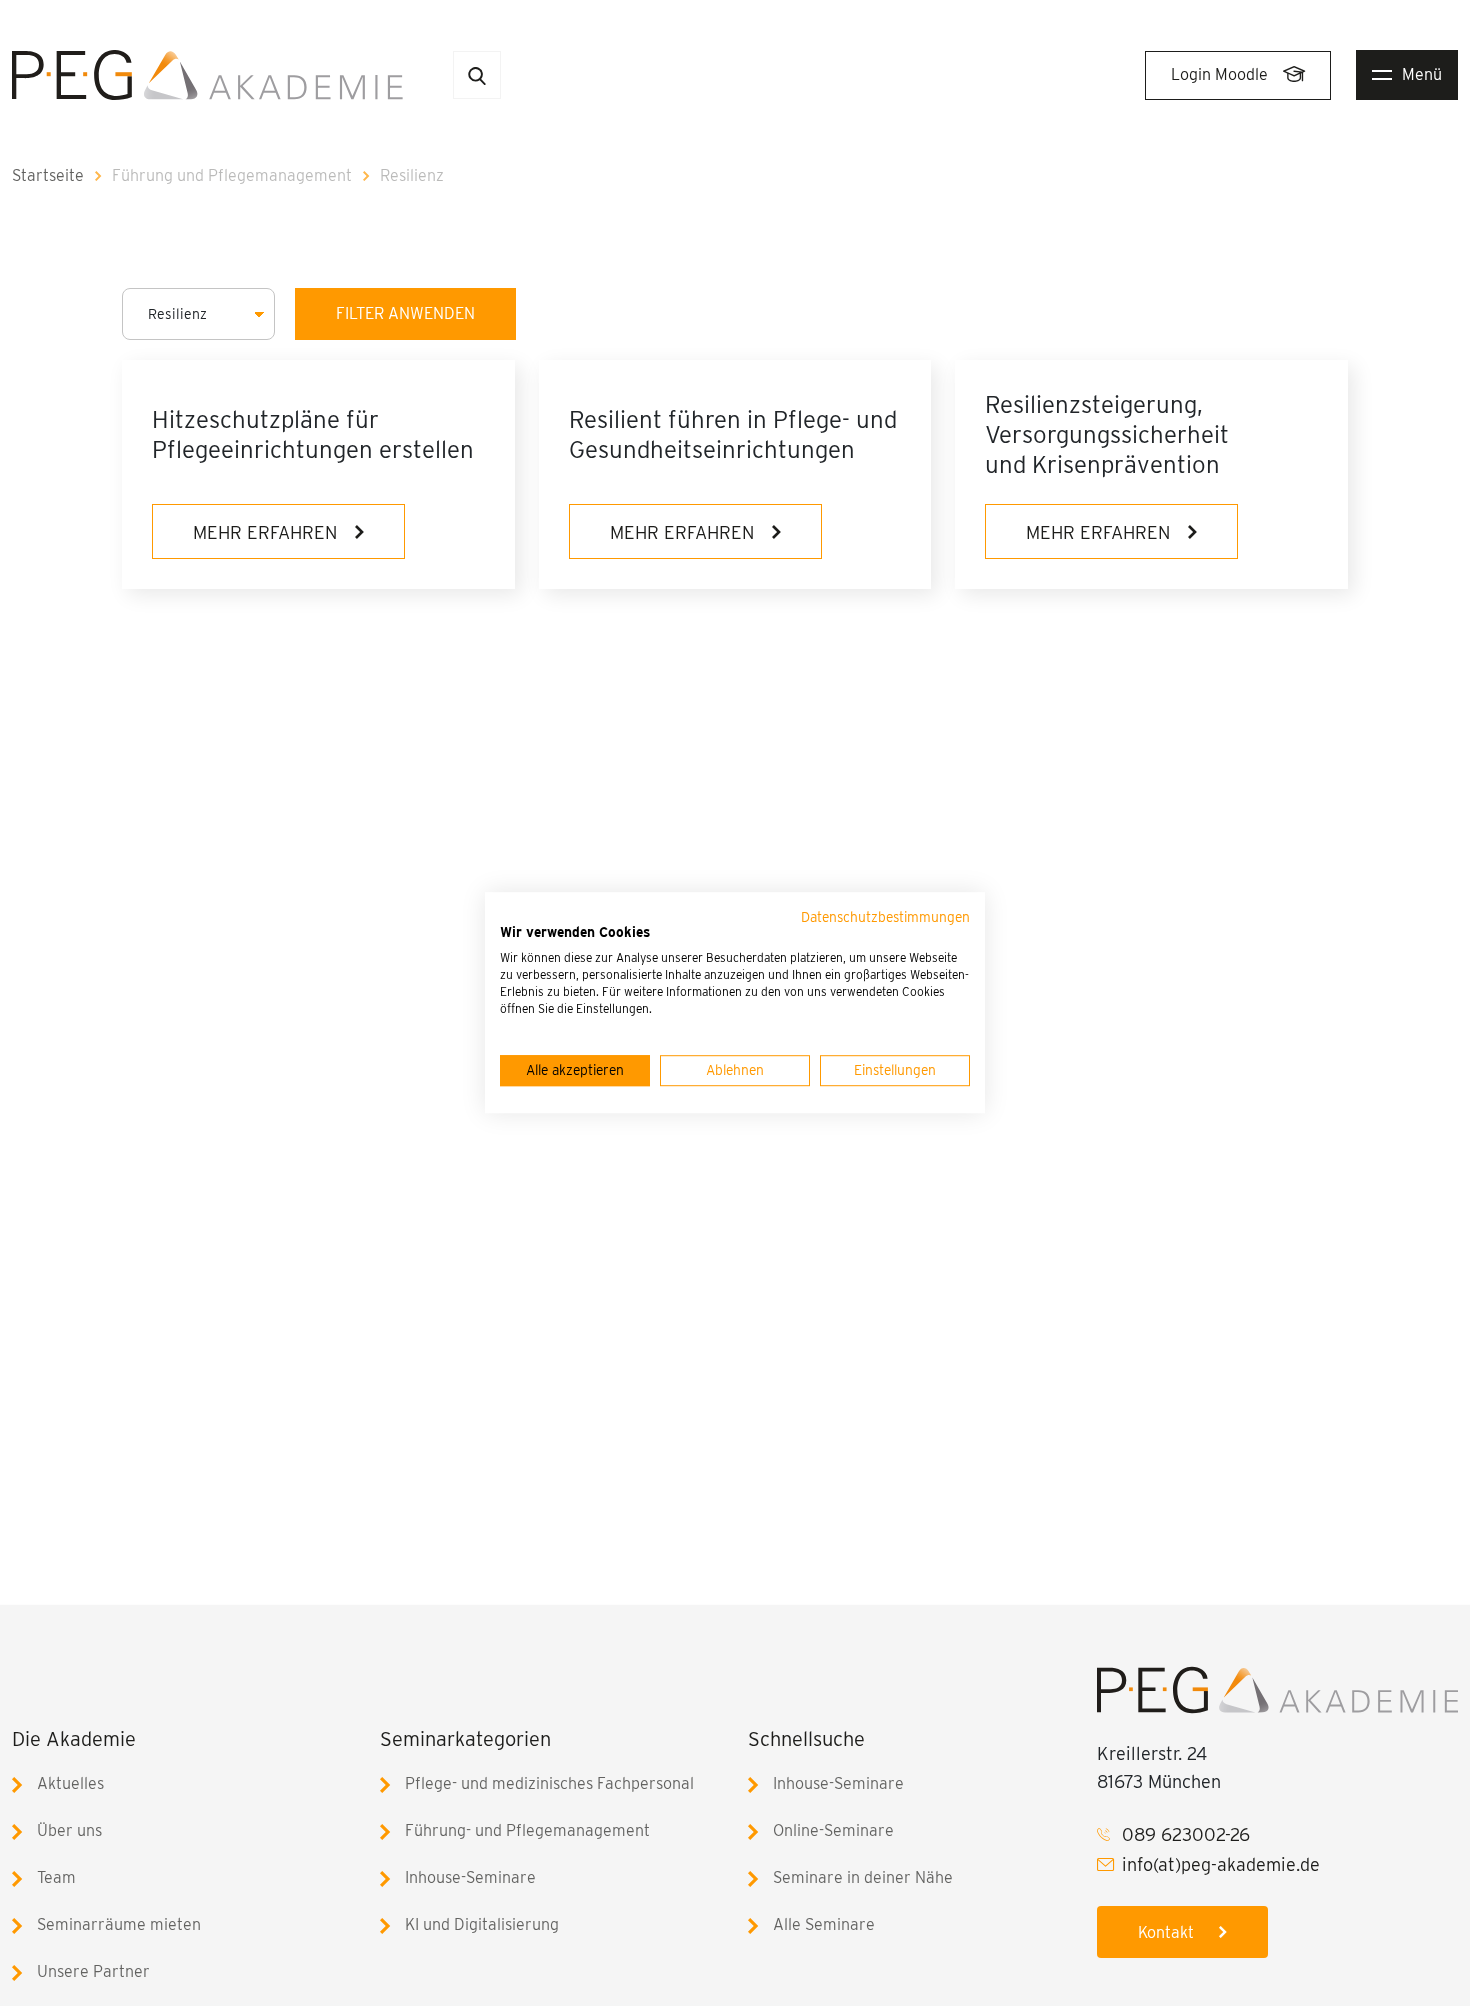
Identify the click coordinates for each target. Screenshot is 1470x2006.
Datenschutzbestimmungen (885, 917)
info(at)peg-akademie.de (1221, 1864)
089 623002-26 (1186, 1834)
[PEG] (207, 73)
